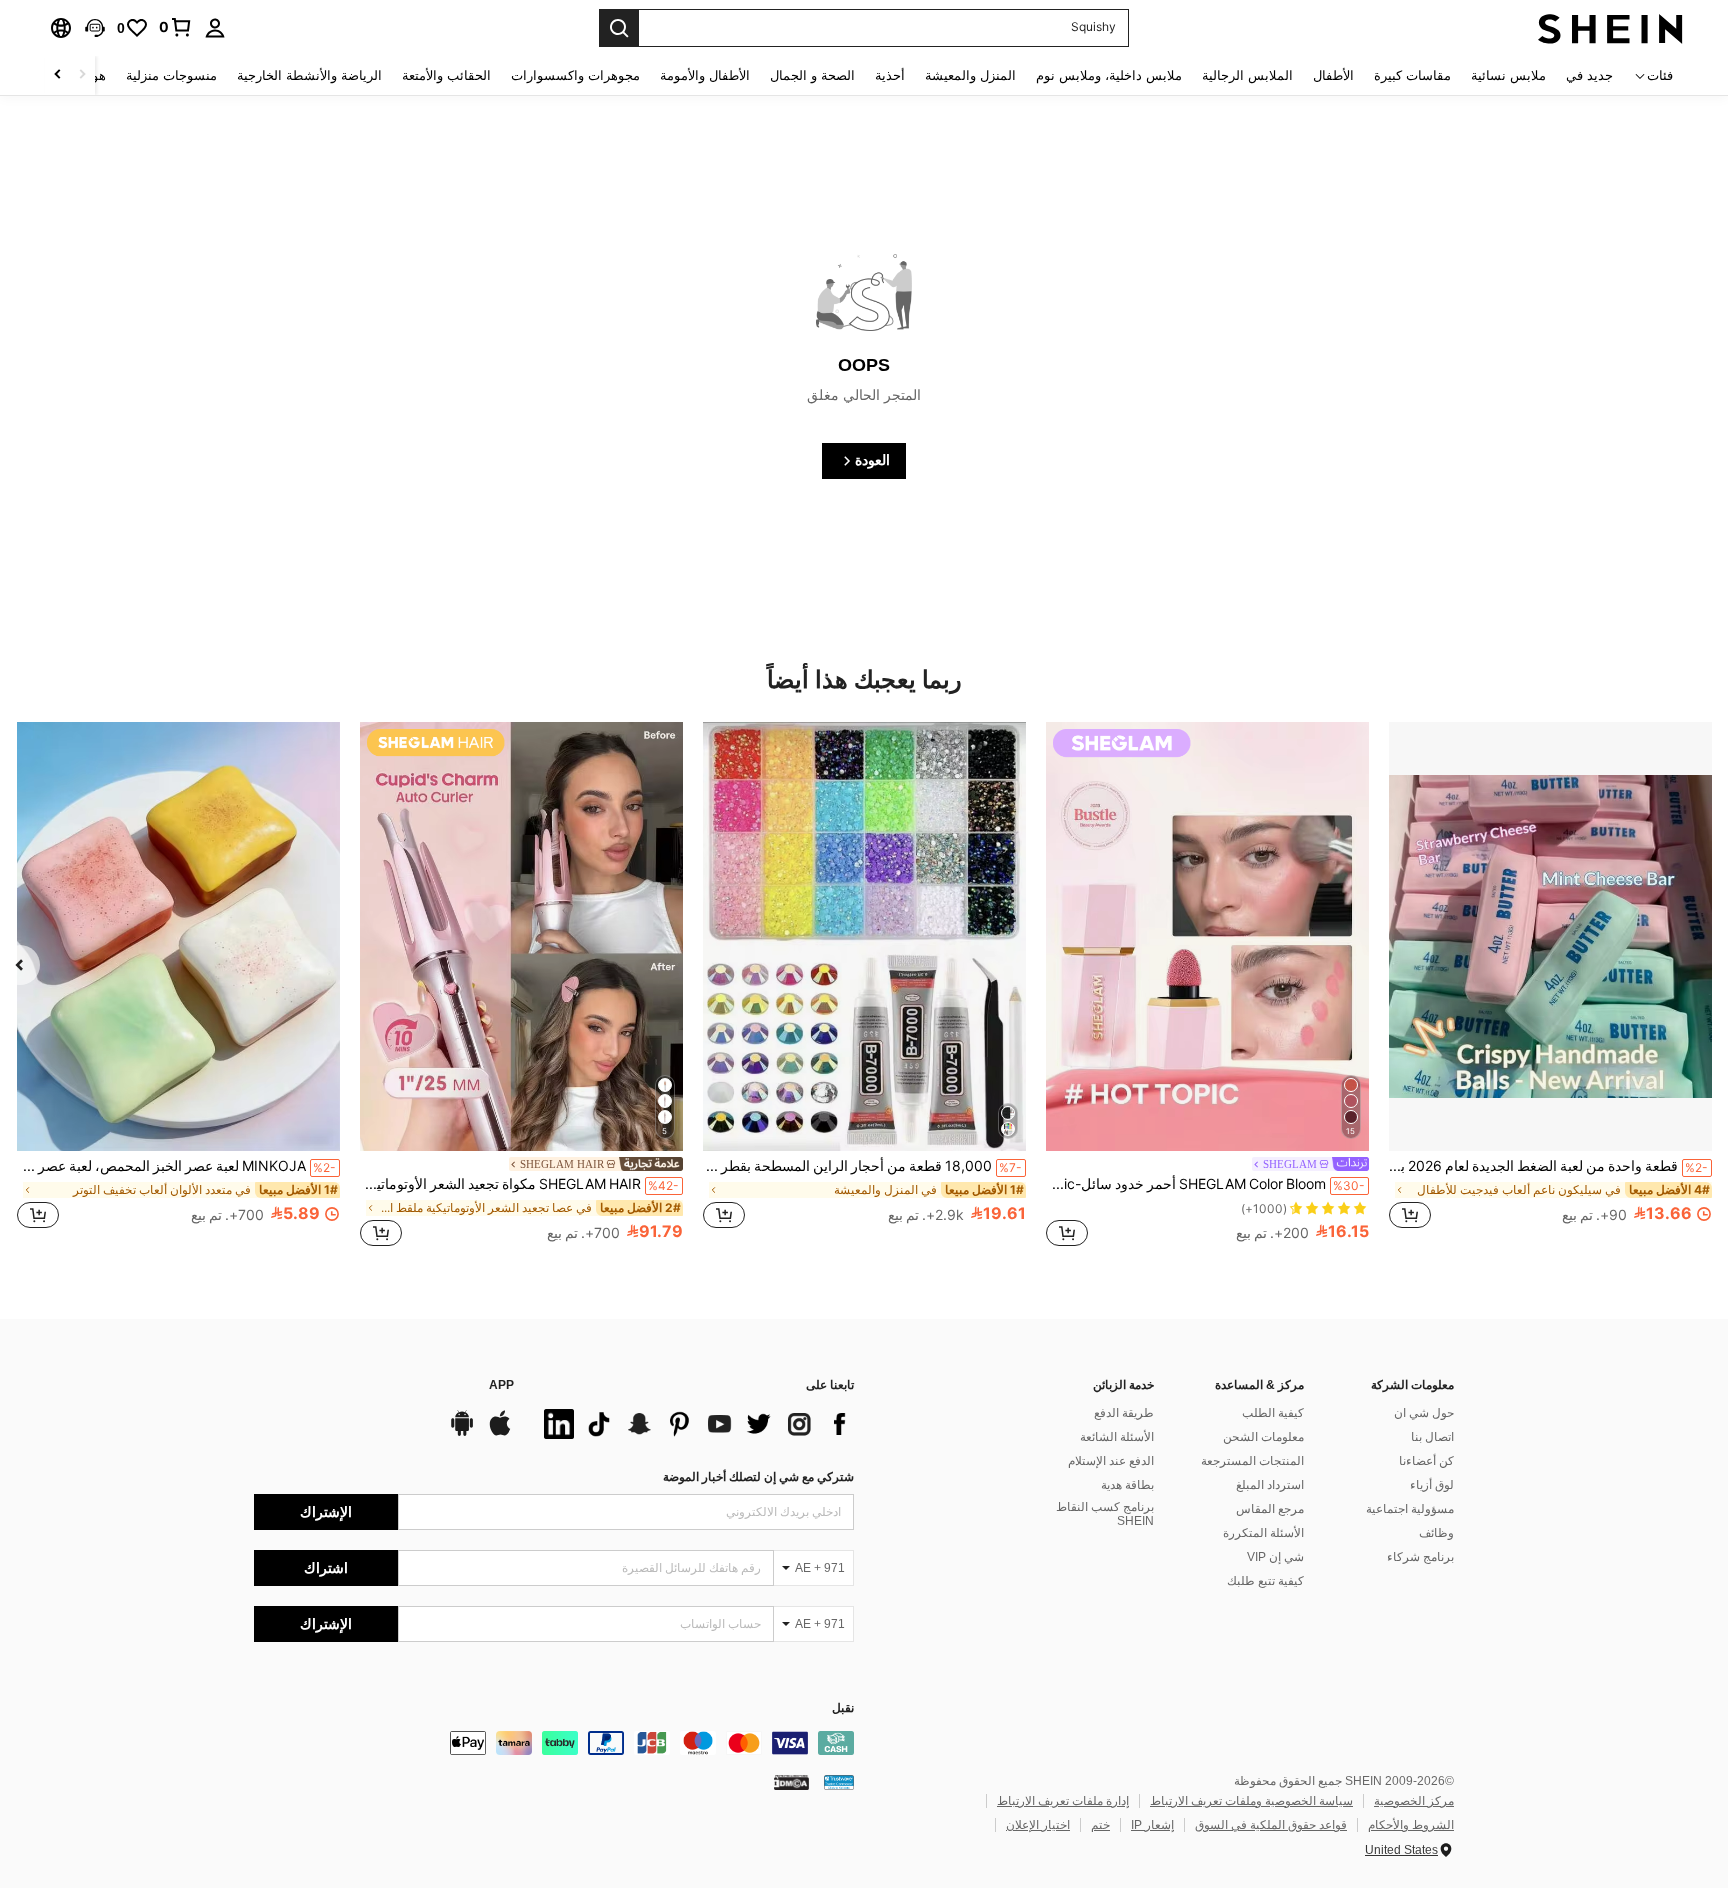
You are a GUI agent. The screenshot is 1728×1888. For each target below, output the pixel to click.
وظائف (1436, 1533)
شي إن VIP (1275, 1557)
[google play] (462, 1433)
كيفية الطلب (1273, 1413)
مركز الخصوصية (1414, 1801)
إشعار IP (1152, 1825)
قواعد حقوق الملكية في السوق (1271, 1825)
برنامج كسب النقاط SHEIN (1105, 1514)
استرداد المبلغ (1270, 1485)
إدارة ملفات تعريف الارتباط (1063, 1801)
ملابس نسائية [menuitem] (1508, 75)
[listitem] (1550, 986)
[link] (176, 27)
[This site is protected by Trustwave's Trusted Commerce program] (839, 1782)
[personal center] (215, 28)
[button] (95, 28)
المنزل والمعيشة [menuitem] (970, 75)
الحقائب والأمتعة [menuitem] (446, 75)
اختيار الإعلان (1038, 1825)
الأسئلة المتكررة (1263, 1533)
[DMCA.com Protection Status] (791, 1782)
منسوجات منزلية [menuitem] (171, 75)
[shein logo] (1610, 28)
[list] (694, 1424)
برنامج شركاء (1420, 1557)
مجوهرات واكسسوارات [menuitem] (575, 75)
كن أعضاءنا (1426, 1461)
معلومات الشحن (1263, 1437)
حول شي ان (1424, 1413)
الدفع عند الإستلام (1111, 1461)
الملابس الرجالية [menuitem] (1247, 75)
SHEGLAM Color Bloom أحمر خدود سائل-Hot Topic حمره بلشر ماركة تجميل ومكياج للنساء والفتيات (1205, 1184)
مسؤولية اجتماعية (1410, 1509)
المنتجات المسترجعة (1252, 1461)
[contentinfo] (554, 1743)
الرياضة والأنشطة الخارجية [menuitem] (309, 75)
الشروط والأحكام (1411, 1825)
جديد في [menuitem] (1589, 75)
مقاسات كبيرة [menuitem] (1412, 75)
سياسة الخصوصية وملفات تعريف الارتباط (1251, 1801)
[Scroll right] (58, 75)
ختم (1100, 1825)
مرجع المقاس (1270, 1509)
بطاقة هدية (1127, 1485)
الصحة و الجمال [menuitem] (812, 75)
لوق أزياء (1432, 1485)
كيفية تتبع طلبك (1265, 1581)
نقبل (843, 1708)
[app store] (500, 1433)
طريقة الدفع (1124, 1413)
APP (501, 1385)
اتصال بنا (1432, 1437)
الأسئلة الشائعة (1117, 1437)
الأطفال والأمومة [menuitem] (705, 75)
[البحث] (619, 28)
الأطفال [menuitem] (1333, 75)
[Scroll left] (82, 75)
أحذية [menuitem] (890, 75)
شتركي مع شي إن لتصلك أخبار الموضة (758, 1477)
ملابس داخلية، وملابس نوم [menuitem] (1109, 75)
